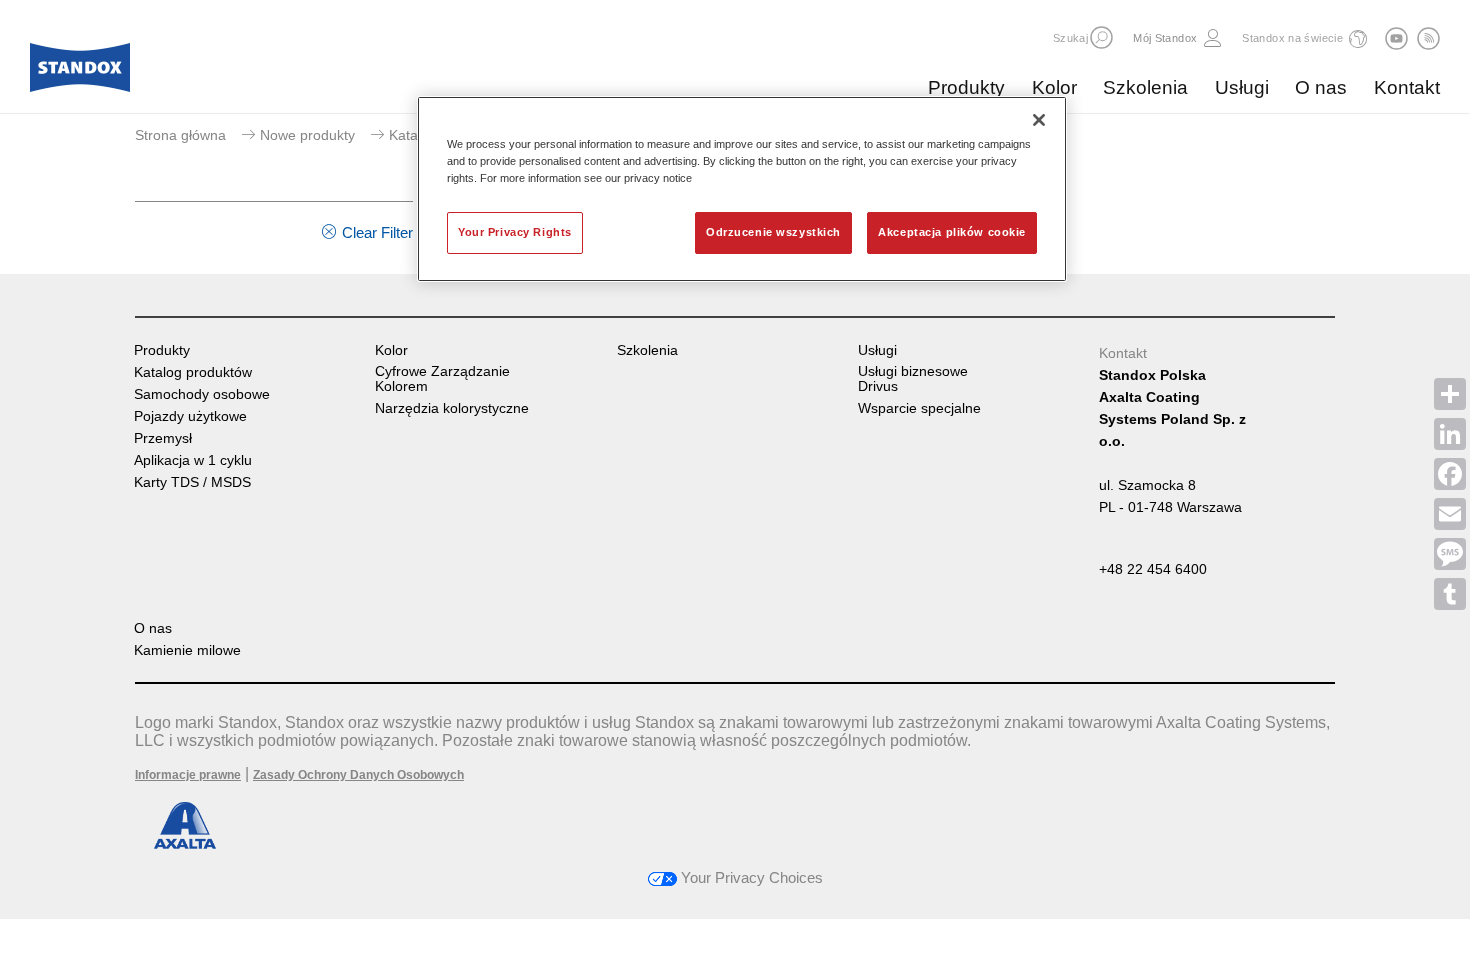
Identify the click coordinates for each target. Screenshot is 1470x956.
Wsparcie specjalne (919, 408)
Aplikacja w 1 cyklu (193, 460)
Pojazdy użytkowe (190, 416)
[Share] (1450, 394)
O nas (1321, 87)
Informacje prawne (188, 775)
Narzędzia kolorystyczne (452, 408)
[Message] (1450, 554)
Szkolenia (1145, 87)
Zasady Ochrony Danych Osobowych (358, 775)
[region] (742, 189)
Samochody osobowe (202, 394)
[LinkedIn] (1450, 434)
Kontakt (1407, 87)
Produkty (966, 87)
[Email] (1450, 514)
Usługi (1242, 87)
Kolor (1054, 87)
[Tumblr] (1450, 594)
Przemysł (163, 438)
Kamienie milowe (187, 650)
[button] (1101, 37)
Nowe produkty (307, 135)
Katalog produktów (193, 372)
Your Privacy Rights (515, 232)
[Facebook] (1450, 474)
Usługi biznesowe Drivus (913, 379)
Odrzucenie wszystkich (773, 232)
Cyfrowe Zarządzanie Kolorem (442, 379)
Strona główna (180, 135)
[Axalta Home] (80, 73)
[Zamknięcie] (1039, 120)
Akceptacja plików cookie (952, 232)
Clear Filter (377, 232)
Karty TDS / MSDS (192, 482)
